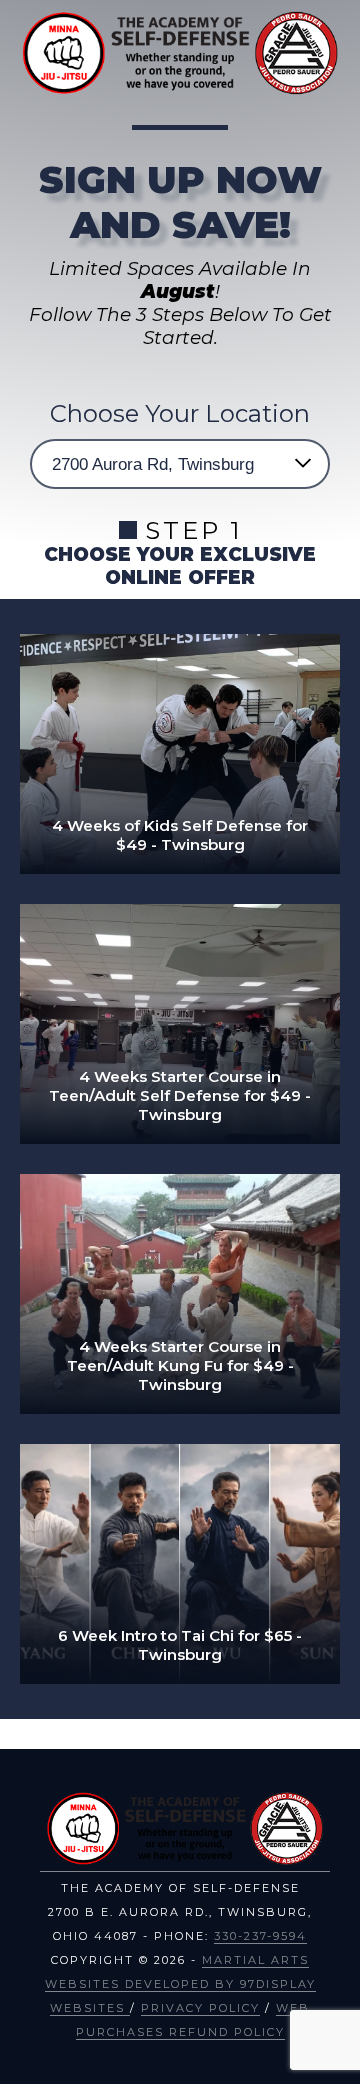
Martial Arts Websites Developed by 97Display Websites (180, 1984)
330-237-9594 (260, 1936)
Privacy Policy (200, 2008)
